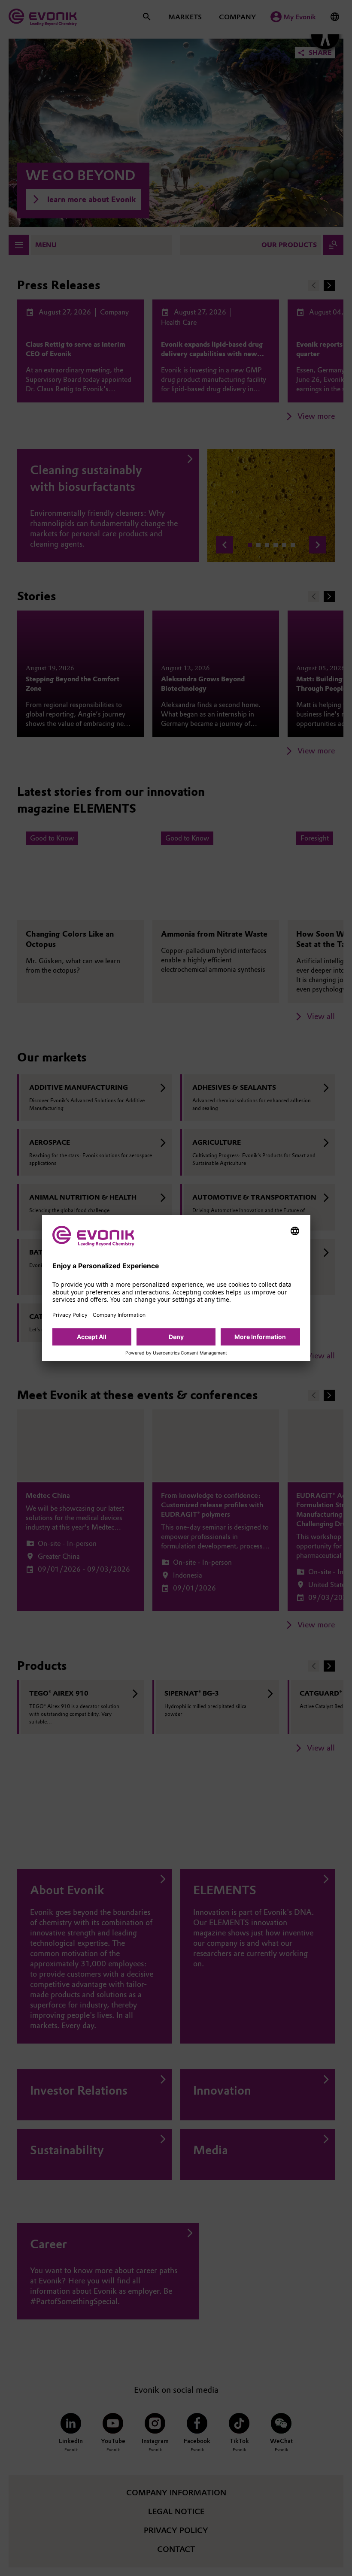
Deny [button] (176, 1337)
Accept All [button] (92, 1337)
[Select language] (295, 1231)
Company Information (119, 1315)
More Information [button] (260, 1337)
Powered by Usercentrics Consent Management (176, 1353)
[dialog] (176, 1288)
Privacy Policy (70, 1315)
